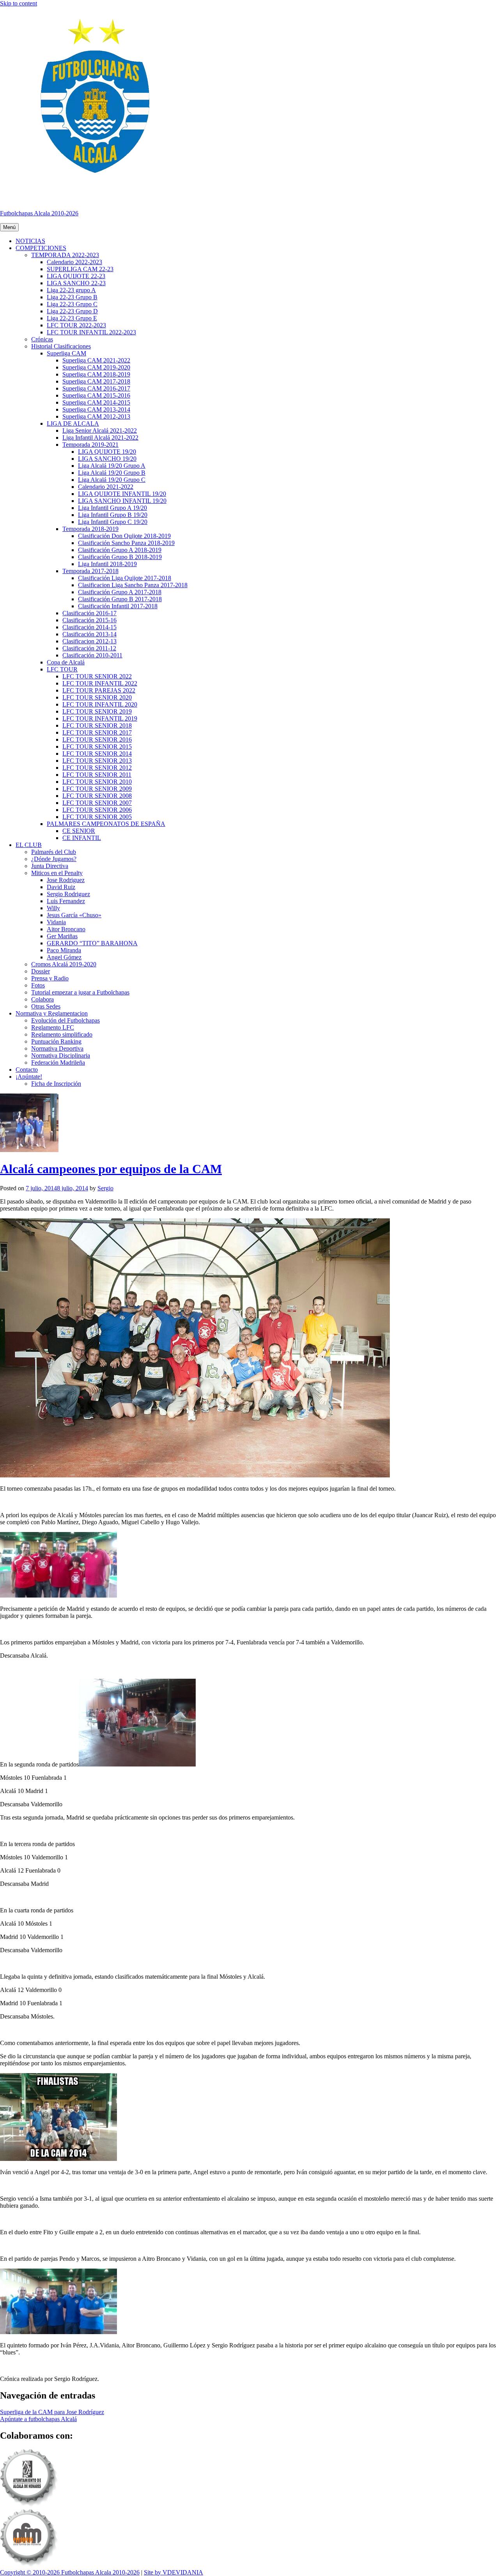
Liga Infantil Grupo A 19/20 (112, 508)
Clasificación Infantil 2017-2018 (118, 606)
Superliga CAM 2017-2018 (96, 381)
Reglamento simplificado (62, 1034)
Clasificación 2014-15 (89, 627)
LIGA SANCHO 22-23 (76, 283)
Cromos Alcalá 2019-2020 (64, 964)
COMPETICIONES (41, 248)
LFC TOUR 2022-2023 (76, 325)
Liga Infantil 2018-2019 (107, 564)
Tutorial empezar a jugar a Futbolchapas (80, 992)
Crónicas (42, 339)
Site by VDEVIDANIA (173, 2572)
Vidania (56, 922)
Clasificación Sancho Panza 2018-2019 (126, 543)
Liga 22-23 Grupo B (72, 297)
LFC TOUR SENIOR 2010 (97, 782)
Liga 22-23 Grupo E (72, 318)
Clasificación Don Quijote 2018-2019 (124, 536)
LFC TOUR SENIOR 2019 (97, 711)
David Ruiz (61, 887)
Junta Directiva (50, 866)
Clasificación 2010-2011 (92, 655)
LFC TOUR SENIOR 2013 (97, 761)
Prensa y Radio (50, 978)
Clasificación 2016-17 (89, 613)
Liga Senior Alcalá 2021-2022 (100, 431)
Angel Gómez (64, 957)
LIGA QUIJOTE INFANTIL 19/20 (122, 494)
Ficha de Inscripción (56, 1084)
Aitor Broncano (66, 929)
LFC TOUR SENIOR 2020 (97, 697)
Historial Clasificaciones (61, 346)
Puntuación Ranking (56, 1041)
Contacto (27, 1070)
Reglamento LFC (53, 1027)
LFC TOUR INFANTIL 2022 (100, 683)
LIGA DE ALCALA (73, 423)
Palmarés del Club (54, 852)
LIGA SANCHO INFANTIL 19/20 (122, 501)
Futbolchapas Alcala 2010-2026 (39, 213)
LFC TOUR (62, 669)
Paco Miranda (64, 950)
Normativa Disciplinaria (61, 1055)
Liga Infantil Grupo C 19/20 (113, 522)
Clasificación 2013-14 (89, 634)
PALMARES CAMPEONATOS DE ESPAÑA (106, 824)
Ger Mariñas (62, 936)
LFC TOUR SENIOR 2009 (97, 789)
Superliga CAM (66, 353)
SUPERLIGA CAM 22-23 (80, 269)
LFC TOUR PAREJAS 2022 (99, 690)
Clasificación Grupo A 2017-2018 (120, 592)
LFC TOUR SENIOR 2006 (97, 810)
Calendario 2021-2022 (106, 487)
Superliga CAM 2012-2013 (96, 416)
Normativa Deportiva (57, 1048)
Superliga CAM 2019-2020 (96, 367)
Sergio (105, 1188)
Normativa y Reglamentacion (52, 1013)
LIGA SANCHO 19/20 (107, 459)
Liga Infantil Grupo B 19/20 (113, 515)
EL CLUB (29, 845)
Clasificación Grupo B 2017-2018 (120, 599)
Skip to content (19, 3)
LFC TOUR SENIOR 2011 (97, 775)
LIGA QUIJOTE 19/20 (107, 452)
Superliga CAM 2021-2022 (96, 360)
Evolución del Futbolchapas (65, 1020)
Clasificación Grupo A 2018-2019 (120, 550)
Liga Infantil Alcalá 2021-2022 (100, 438)
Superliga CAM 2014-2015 (96, 402)
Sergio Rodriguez (68, 894)
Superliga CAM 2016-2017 (96, 388)
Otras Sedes (46, 1006)
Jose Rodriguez (66, 880)
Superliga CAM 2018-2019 (96, 374)
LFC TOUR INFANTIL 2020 (100, 704)
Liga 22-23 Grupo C (72, 304)
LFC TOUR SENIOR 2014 (97, 754)
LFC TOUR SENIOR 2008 (97, 796)
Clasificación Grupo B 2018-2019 (120, 557)
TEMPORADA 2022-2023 (65, 255)
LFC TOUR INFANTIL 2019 (100, 718)
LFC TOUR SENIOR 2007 (97, 803)
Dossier (41, 971)
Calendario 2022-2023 (74, 262)
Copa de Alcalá (66, 662)
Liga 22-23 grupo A (71, 290)
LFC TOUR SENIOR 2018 (97, 725)
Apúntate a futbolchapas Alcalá (38, 2419)
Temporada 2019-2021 (90, 445)
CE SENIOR (79, 831)
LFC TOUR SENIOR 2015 (97, 747)
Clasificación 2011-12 (89, 648)
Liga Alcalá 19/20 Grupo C (112, 480)
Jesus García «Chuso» (74, 915)
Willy (53, 908)
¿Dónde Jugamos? (54, 859)
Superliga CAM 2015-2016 (96, 395)
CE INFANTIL (82, 838)
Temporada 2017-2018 (90, 571)
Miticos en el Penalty (57, 873)
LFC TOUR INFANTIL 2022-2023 (91, 332)
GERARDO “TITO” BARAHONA (92, 943)
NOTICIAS (30, 241)
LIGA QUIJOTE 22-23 (76, 276)
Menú (9, 227)
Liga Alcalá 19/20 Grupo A (112, 466)
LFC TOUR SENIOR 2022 (97, 676)
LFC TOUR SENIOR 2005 (97, 817)
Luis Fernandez (66, 901)
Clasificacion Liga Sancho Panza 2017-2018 (133, 585)
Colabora (42, 999)
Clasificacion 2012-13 (89, 641)
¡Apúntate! (29, 1077)
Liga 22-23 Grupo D (72, 311)
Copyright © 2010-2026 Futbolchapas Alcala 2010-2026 (70, 2572)
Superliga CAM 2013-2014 (96, 409)
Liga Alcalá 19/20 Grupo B (112, 473)
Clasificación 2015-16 (89, 620)
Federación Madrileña (58, 1063)
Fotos (38, 985)
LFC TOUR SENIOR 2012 (97, 768)
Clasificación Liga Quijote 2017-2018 (125, 578)
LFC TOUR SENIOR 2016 (97, 739)
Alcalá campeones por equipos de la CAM (111, 1169)
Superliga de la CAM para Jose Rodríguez (52, 2412)
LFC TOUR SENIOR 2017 (97, 732)
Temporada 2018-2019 (90, 529)
